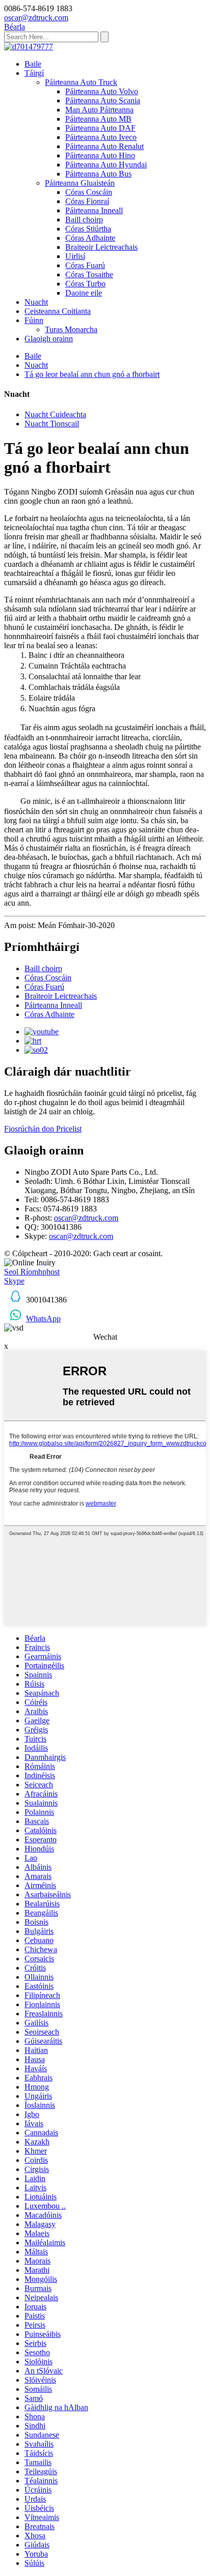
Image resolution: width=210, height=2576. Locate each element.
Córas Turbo (85, 284)
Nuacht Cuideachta (55, 414)
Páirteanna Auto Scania (103, 100)
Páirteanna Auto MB (98, 119)
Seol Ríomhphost (32, 1272)
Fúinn (34, 320)
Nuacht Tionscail (52, 424)
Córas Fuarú (85, 265)
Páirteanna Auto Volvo (102, 91)
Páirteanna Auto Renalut (104, 146)
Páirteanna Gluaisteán (80, 183)
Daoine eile (84, 293)
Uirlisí (75, 256)
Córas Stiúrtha (88, 229)
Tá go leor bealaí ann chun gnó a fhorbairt (92, 374)
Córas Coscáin (89, 192)
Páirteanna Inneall (94, 210)
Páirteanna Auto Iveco (101, 137)
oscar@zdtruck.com (86, 1218)
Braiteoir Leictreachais (101, 247)
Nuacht (36, 302)
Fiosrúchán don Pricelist (43, 1129)
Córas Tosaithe (89, 274)
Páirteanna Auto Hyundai (106, 165)
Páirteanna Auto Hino (100, 155)
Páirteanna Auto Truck (81, 82)
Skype (14, 1281)
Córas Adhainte (90, 238)
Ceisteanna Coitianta (58, 311)
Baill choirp (84, 220)
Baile (33, 64)
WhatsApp (43, 1319)
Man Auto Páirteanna (99, 110)
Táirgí (34, 73)
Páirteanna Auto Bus (98, 174)
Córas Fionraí (87, 201)
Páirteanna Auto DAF (100, 128)
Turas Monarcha (71, 329)
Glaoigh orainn (49, 339)
